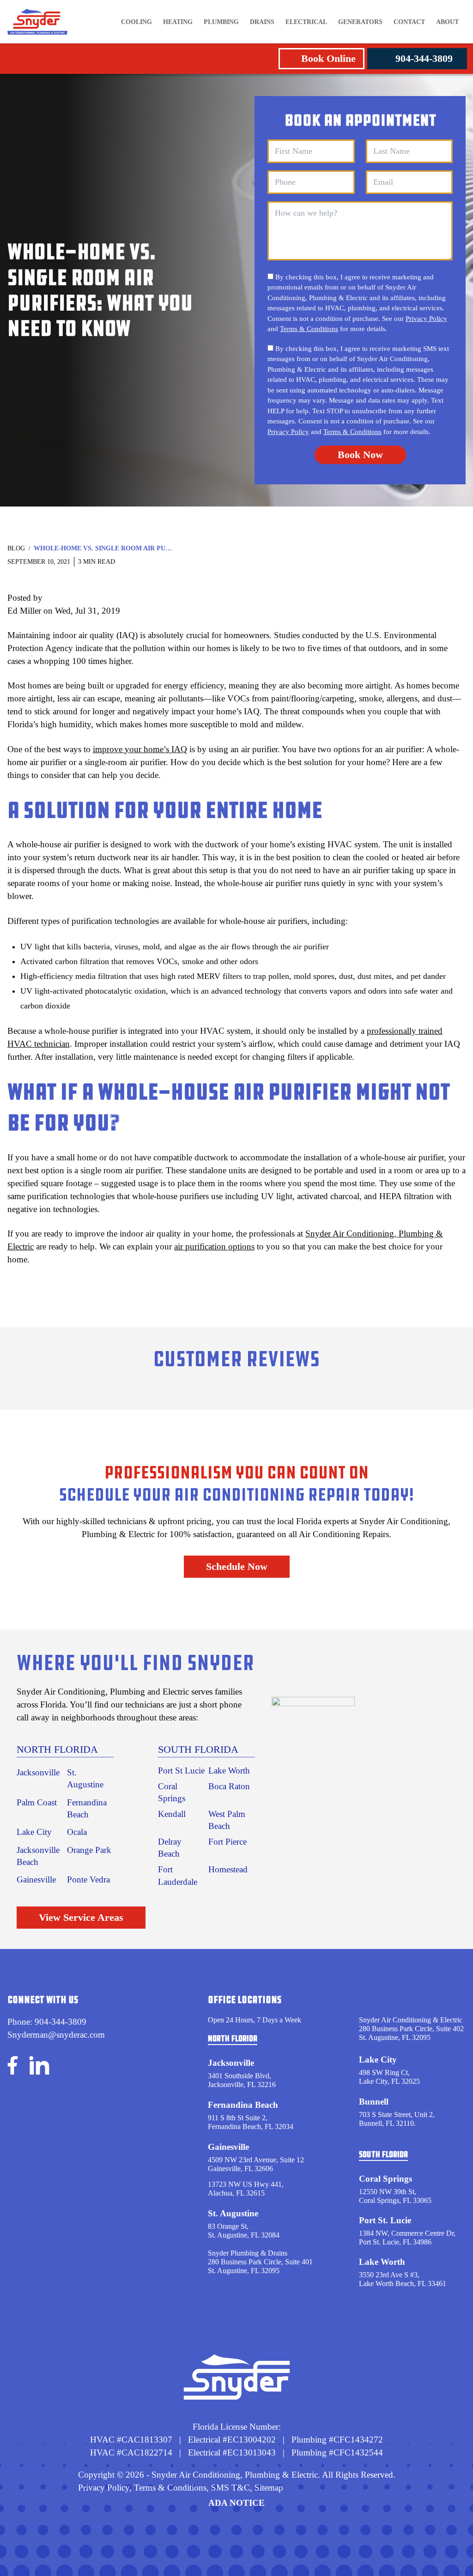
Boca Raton (229, 1786)
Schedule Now (237, 1566)
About (447, 22)
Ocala (77, 1832)
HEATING (178, 22)
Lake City (34, 1832)
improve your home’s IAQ (140, 749)
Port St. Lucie (385, 2220)
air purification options (214, 1246)
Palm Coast (37, 1802)
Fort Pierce (227, 1842)
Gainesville (36, 1879)
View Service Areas (81, 1917)
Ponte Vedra (88, 1879)
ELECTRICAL (306, 22)
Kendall (172, 1814)
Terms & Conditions (309, 329)
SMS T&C (229, 2488)
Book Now (360, 455)
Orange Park (89, 1850)
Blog (16, 548)
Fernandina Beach (243, 2105)
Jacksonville (38, 1772)
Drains (262, 22)
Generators (360, 22)
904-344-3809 (424, 58)
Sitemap (269, 2488)
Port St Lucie (181, 1771)
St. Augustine (233, 2213)
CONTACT (409, 22)
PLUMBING (221, 22)
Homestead (228, 1869)
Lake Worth (229, 1771)
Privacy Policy (426, 319)
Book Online (328, 58)
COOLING (136, 22)
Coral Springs (385, 2179)
